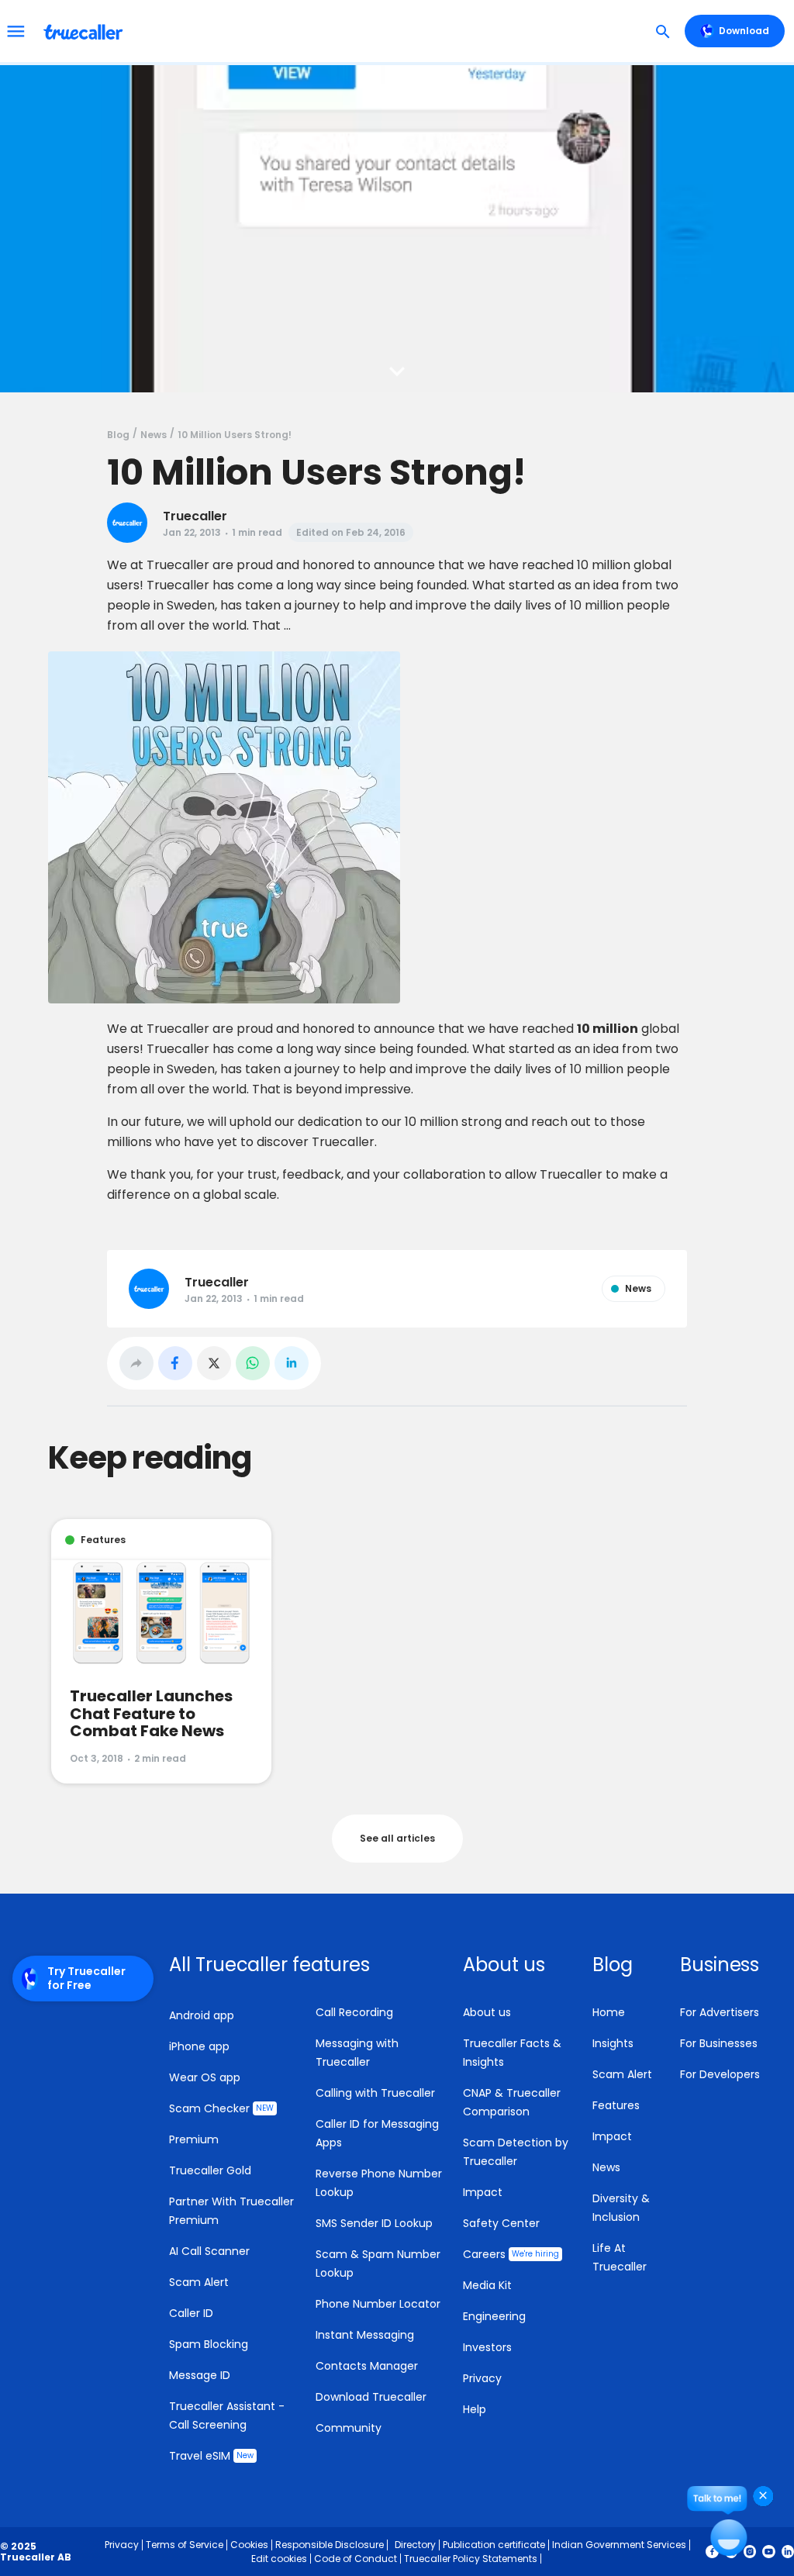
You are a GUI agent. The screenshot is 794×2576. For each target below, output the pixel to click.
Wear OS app (205, 2077)
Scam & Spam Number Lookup (378, 2263)
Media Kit (487, 2285)
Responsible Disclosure (330, 2545)
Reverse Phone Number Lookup (379, 2183)
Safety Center (501, 2223)
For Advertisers (720, 2012)
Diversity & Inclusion (621, 2208)
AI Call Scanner (209, 2251)
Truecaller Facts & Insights (512, 2053)
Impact (483, 2192)
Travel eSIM (211, 2456)
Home (609, 2012)
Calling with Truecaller (375, 2093)
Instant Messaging (365, 2335)
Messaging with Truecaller (357, 2053)
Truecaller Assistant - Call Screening (227, 2415)
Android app (202, 2015)
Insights (613, 2043)
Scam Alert (199, 2282)
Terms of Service (185, 2545)
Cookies (249, 2545)
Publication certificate (494, 2545)
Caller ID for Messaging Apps (377, 2133)
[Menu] (16, 31)
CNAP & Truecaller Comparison (512, 2102)
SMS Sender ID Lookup (374, 2223)
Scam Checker (221, 2108)
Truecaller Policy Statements (471, 2559)
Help (475, 2409)
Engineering (494, 2316)
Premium (194, 2139)
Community (349, 2428)
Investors (487, 2347)
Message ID (200, 2375)
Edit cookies (279, 2559)
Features (616, 2105)
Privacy (482, 2378)
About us (487, 2012)
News (606, 2167)
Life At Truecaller (620, 2257)
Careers (511, 2254)
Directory (415, 2545)
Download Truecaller (371, 2397)
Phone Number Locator (378, 2304)
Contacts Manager (367, 2366)
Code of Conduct (356, 2559)
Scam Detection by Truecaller (516, 2152)
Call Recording (354, 2012)
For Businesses (719, 2043)
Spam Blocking (209, 2344)
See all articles (397, 1838)
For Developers (720, 2074)
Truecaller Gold (210, 2170)
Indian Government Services (619, 2545)
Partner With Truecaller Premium (231, 2211)
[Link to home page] (85, 31)
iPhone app (199, 2046)
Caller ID (191, 2313)
